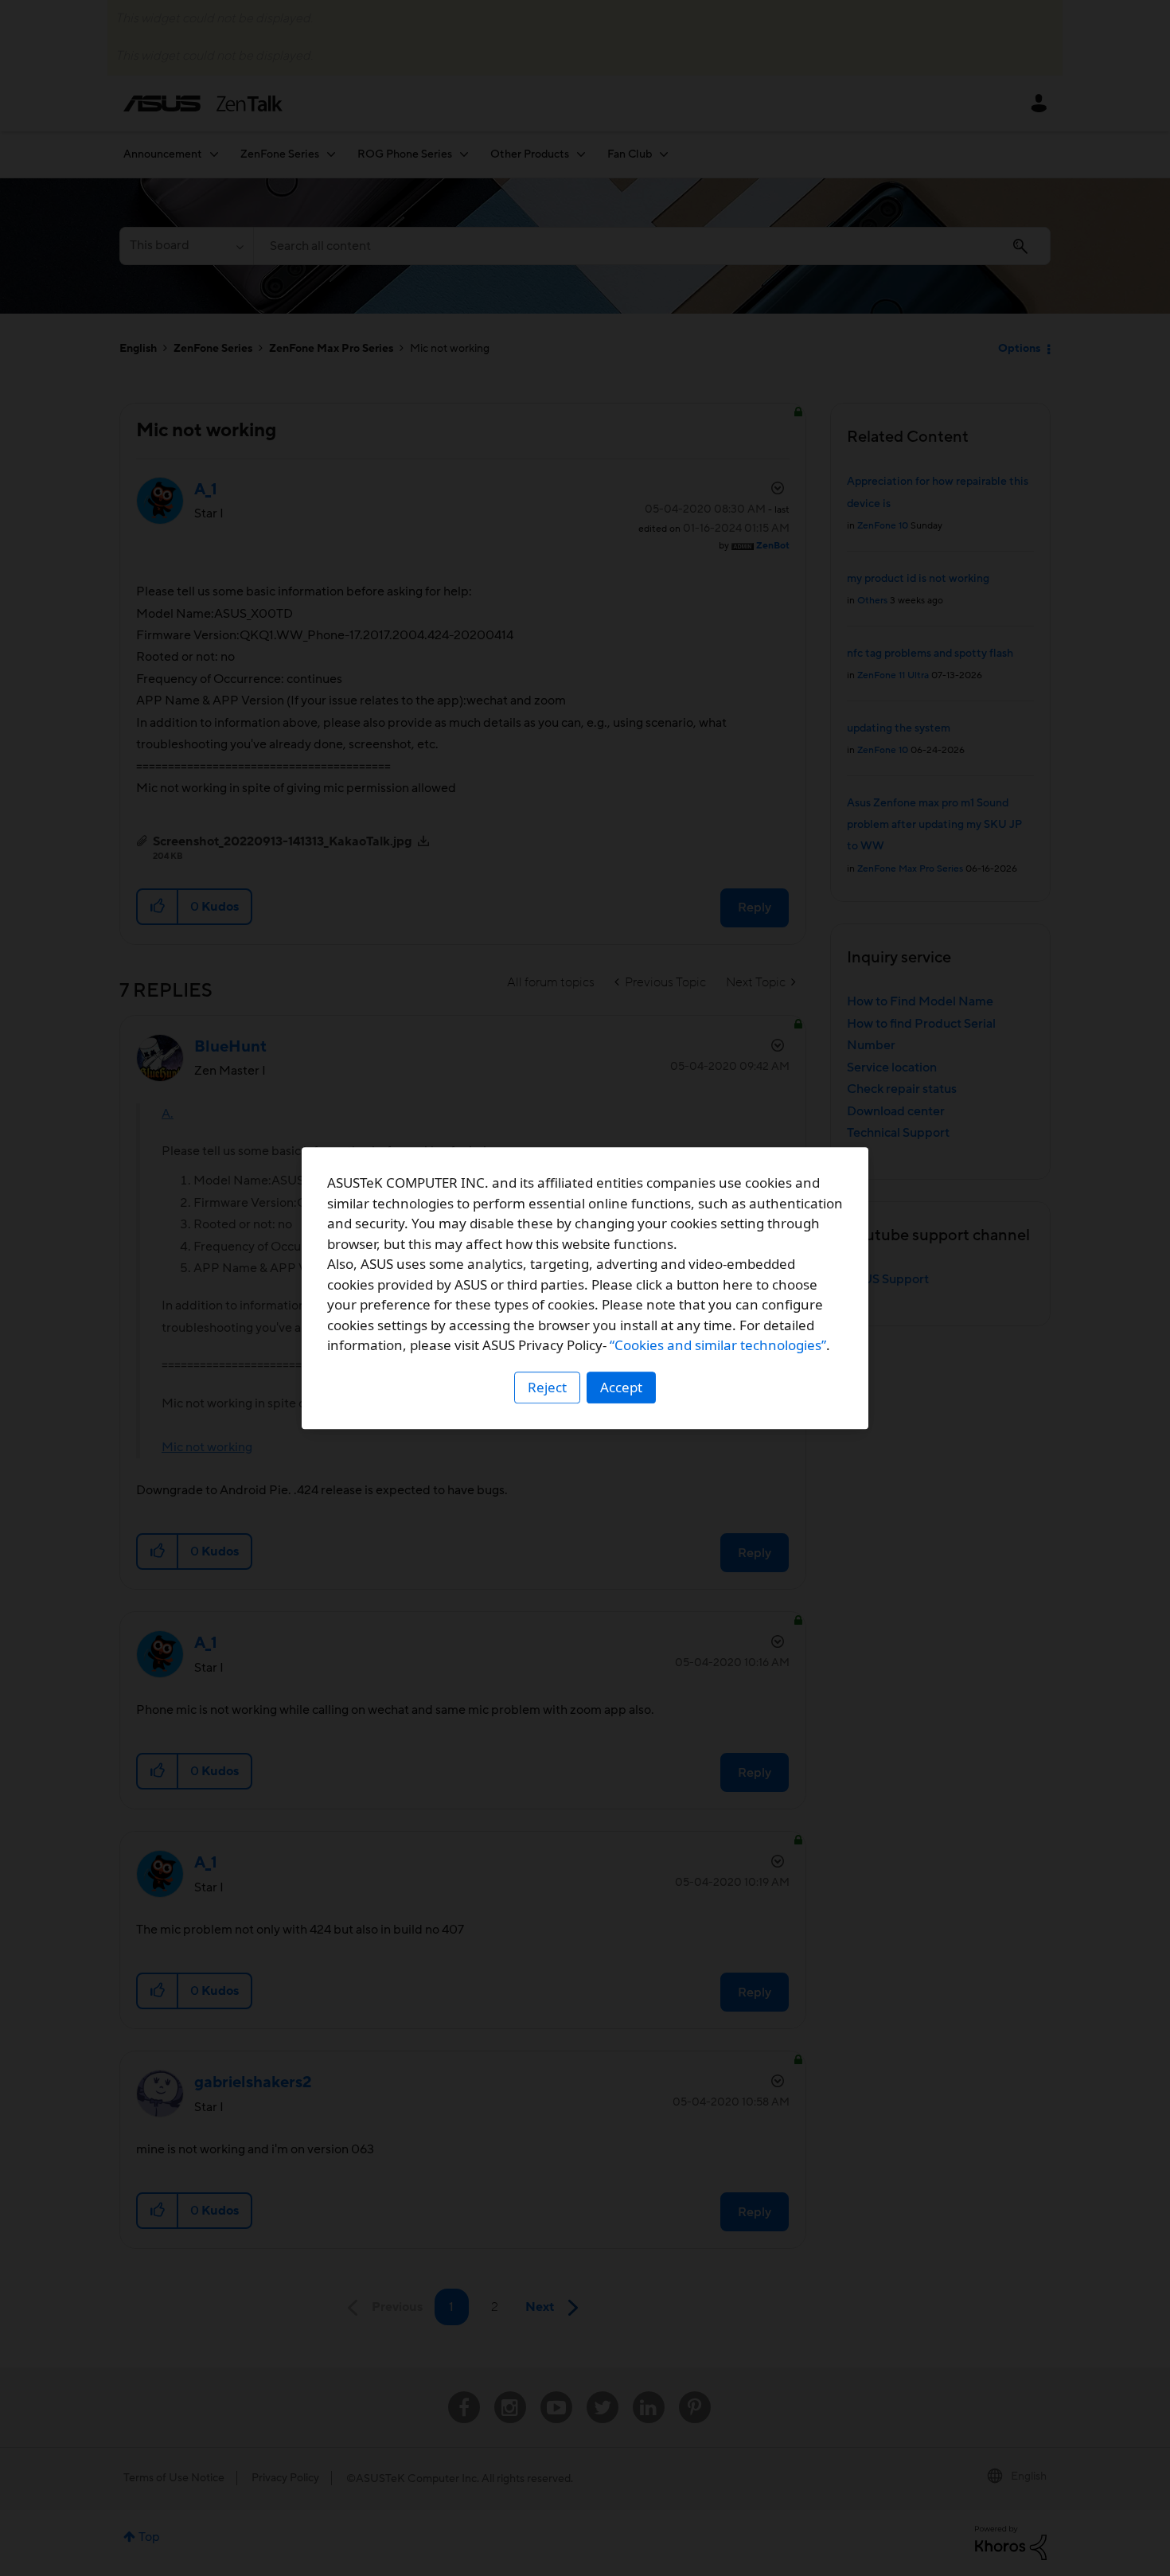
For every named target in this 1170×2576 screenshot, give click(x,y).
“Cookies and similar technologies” (718, 1345)
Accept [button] (621, 1387)
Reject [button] (547, 1387)
